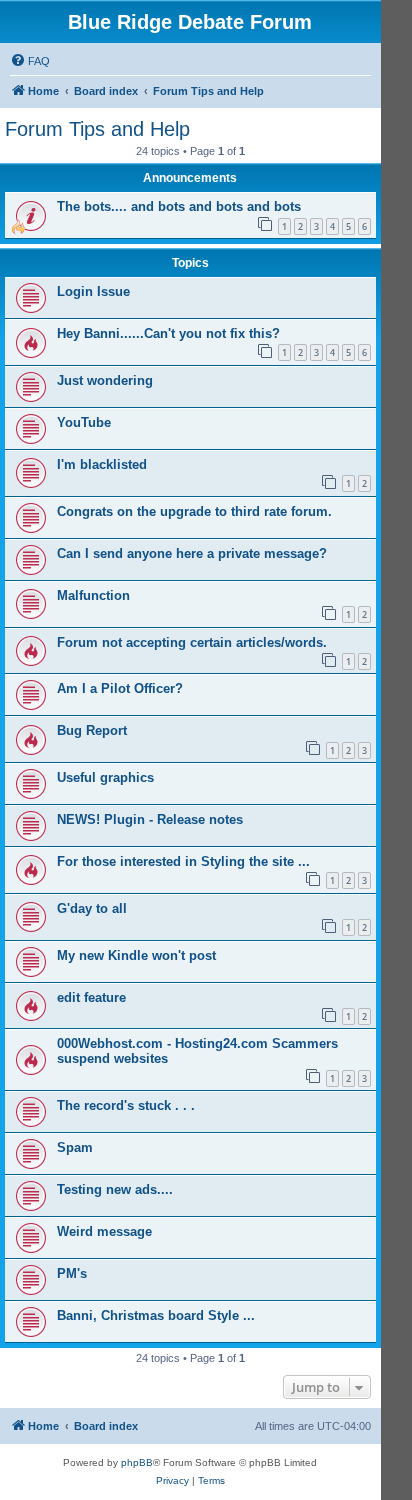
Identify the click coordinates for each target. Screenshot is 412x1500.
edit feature (91, 997)
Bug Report (92, 730)
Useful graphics (105, 777)
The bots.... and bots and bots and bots (179, 206)
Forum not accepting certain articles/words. (192, 642)
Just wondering (105, 380)
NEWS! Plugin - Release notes (150, 819)
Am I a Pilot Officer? (120, 688)
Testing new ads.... (115, 1189)
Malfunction (93, 595)
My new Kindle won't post (136, 955)
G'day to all (92, 908)
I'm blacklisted (102, 464)
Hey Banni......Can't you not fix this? (168, 333)
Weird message (104, 1231)
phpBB (137, 1462)
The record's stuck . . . (126, 1105)
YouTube (84, 422)
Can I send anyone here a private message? (192, 553)
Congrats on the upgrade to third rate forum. (194, 511)
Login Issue (93, 291)
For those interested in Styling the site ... (183, 861)
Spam (75, 1147)
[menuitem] (30, 61)
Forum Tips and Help (97, 129)
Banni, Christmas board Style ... (156, 1315)
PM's (72, 1273)
